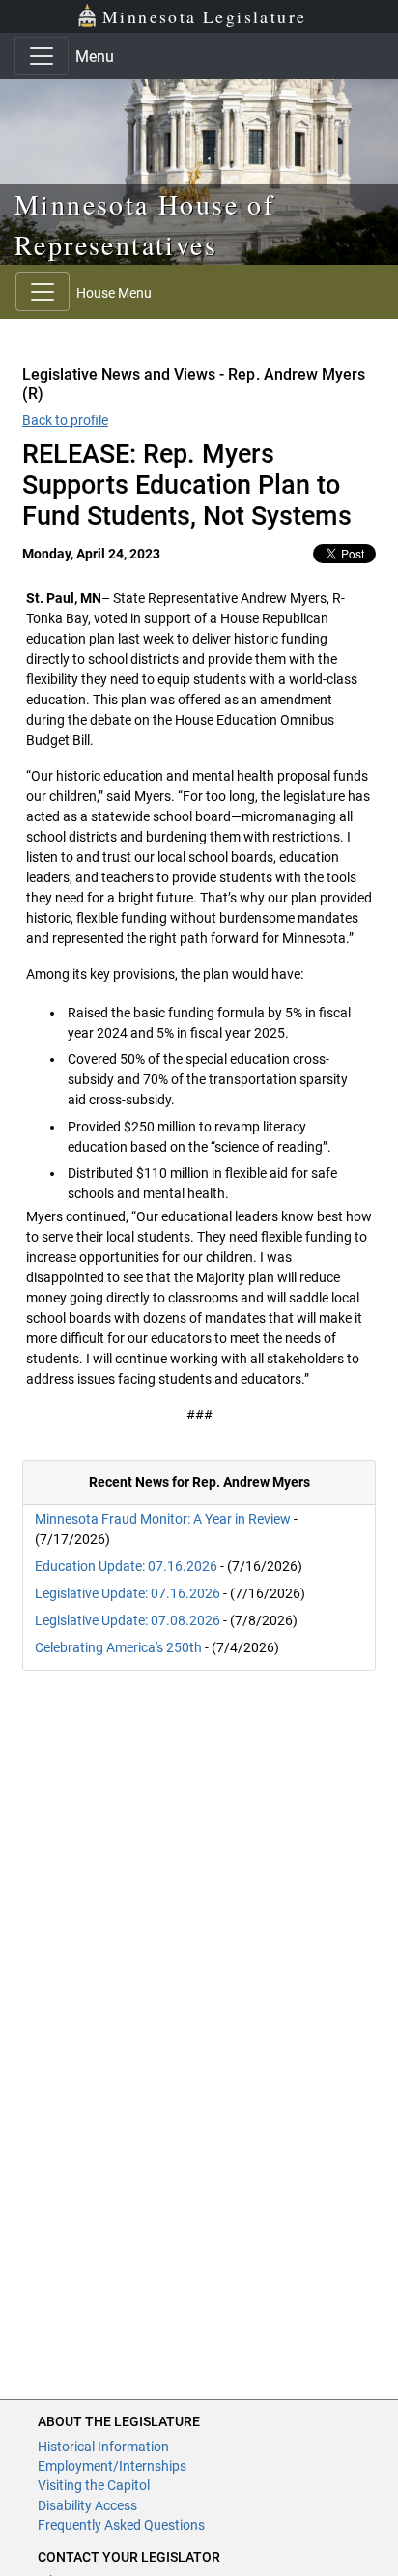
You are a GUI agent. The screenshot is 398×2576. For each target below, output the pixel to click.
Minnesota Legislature (204, 16)
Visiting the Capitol (94, 2485)
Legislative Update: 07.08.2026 (128, 1620)
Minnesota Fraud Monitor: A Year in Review (163, 1519)
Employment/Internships (112, 2466)
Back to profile (65, 420)
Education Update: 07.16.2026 (126, 1566)
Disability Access (87, 2505)
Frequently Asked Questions (121, 2525)
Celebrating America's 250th (118, 1647)
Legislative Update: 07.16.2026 (128, 1593)
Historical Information (103, 2447)
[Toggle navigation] (42, 56)
